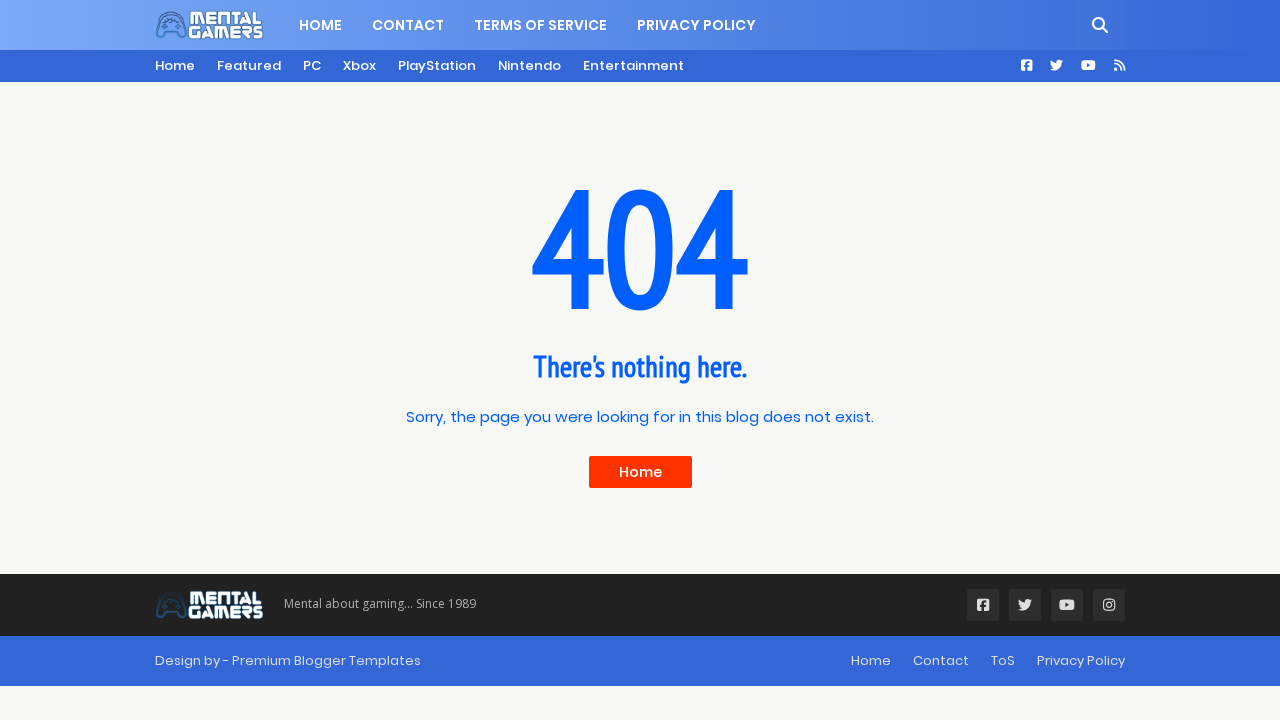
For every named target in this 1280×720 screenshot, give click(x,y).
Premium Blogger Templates (326, 660)
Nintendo (529, 65)
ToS (1003, 660)
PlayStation (437, 65)
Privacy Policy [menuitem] (696, 25)
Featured (249, 65)
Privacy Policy (1081, 660)
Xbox (359, 65)
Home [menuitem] (320, 25)
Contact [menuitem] (408, 25)
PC (312, 65)
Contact (941, 660)
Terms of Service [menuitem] (540, 25)
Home (175, 65)
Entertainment (633, 65)
